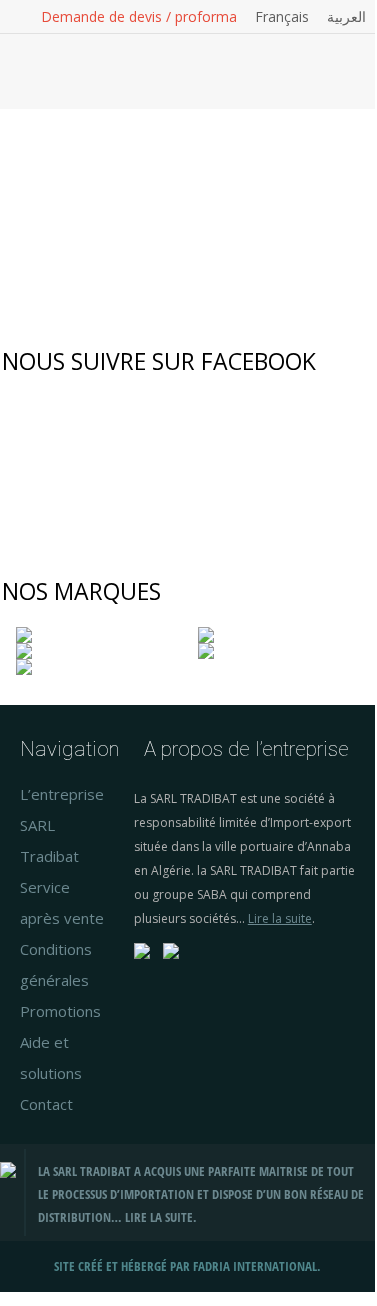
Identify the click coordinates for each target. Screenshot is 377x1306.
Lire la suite (280, 918)
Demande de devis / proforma (139, 17)
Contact (46, 1104)
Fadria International (255, 1266)
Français (282, 17)
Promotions (60, 1011)
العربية (346, 17)
